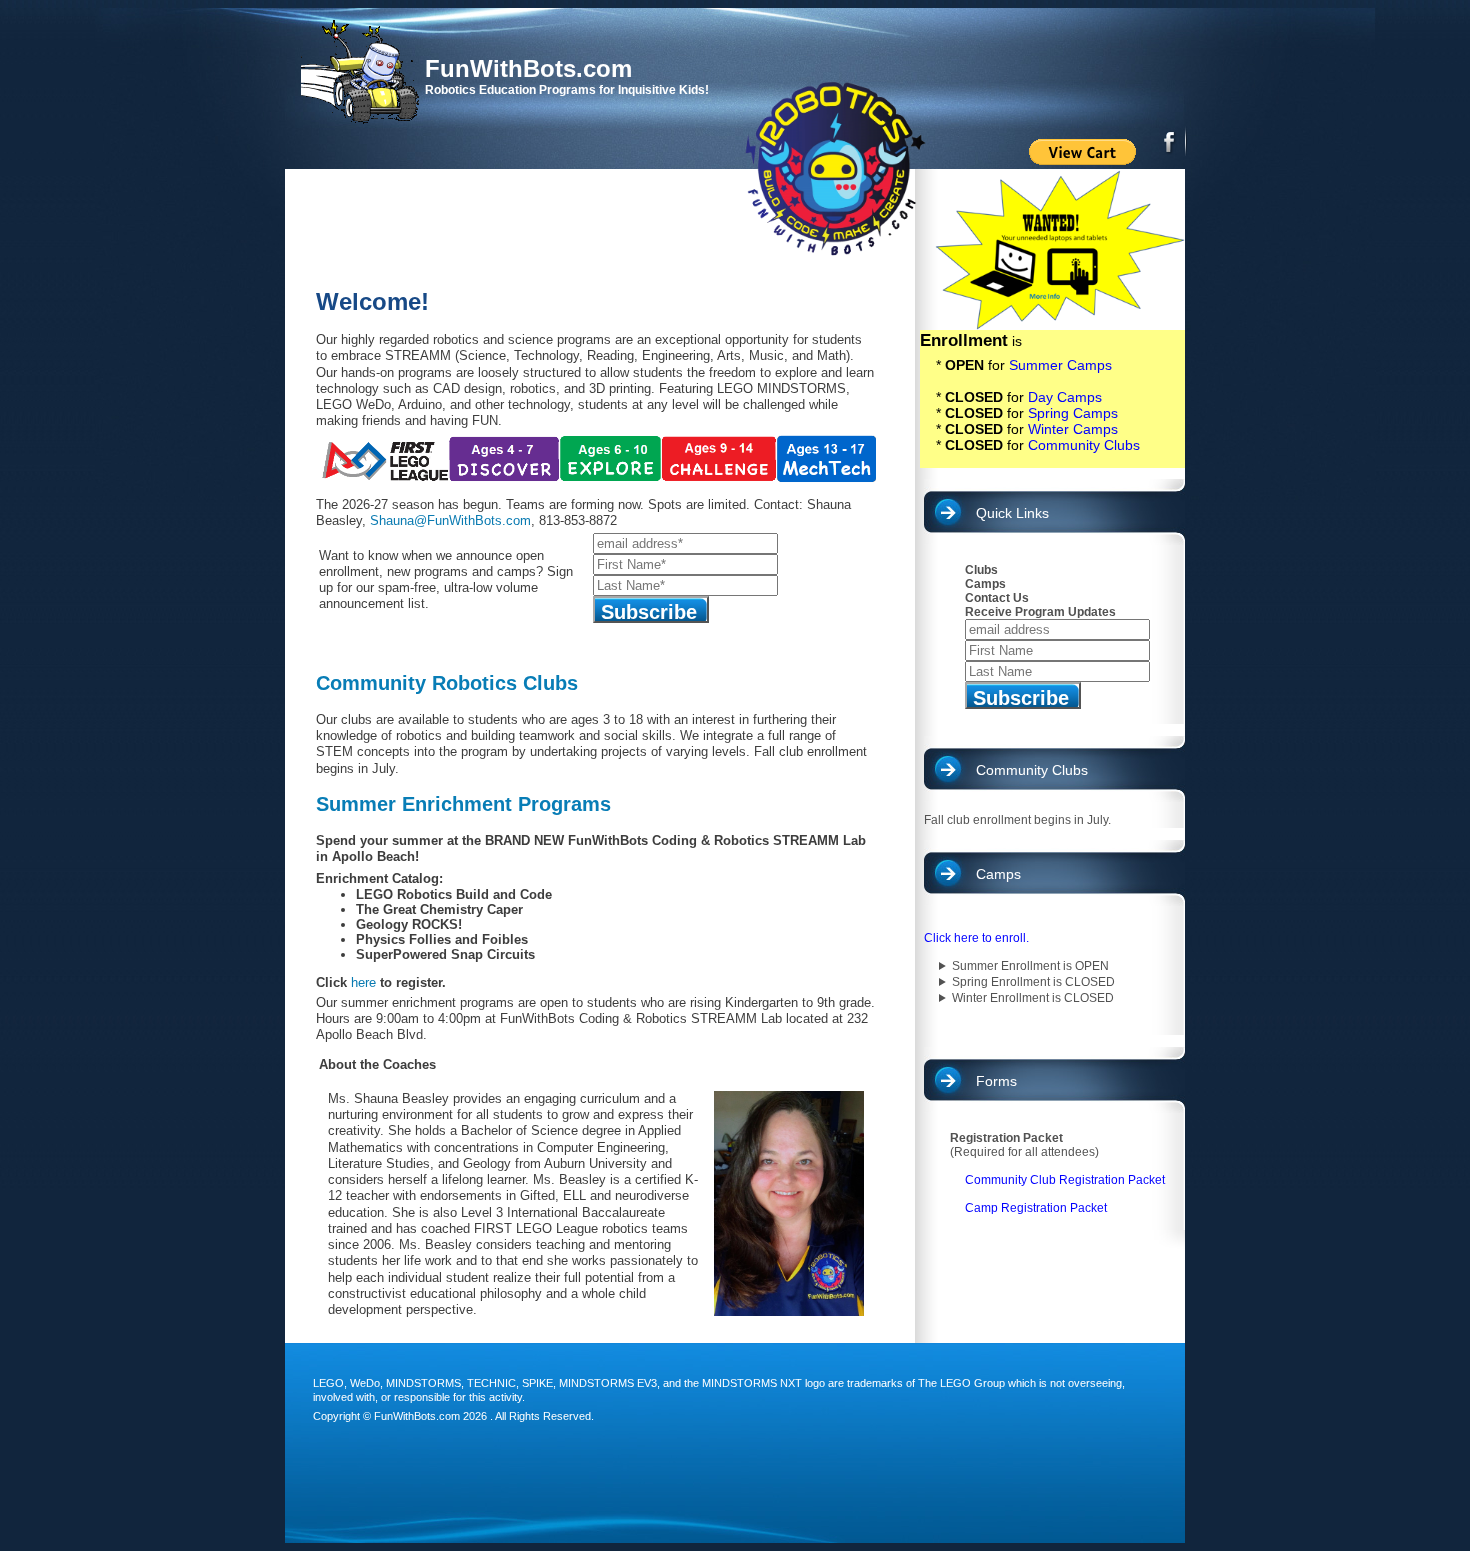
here (363, 982)
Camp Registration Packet (1036, 1208)
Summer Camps (1060, 365)
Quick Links (1012, 513)
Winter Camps (1073, 429)
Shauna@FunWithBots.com (450, 520)
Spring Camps (1073, 413)
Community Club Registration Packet (1065, 1180)
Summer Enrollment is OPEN (1030, 966)
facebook (1170, 140)
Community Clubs (1084, 445)
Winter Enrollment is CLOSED (1033, 998)
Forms (996, 1081)
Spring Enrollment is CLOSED (1033, 982)
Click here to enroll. (976, 938)
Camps (998, 874)
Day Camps (1065, 397)
